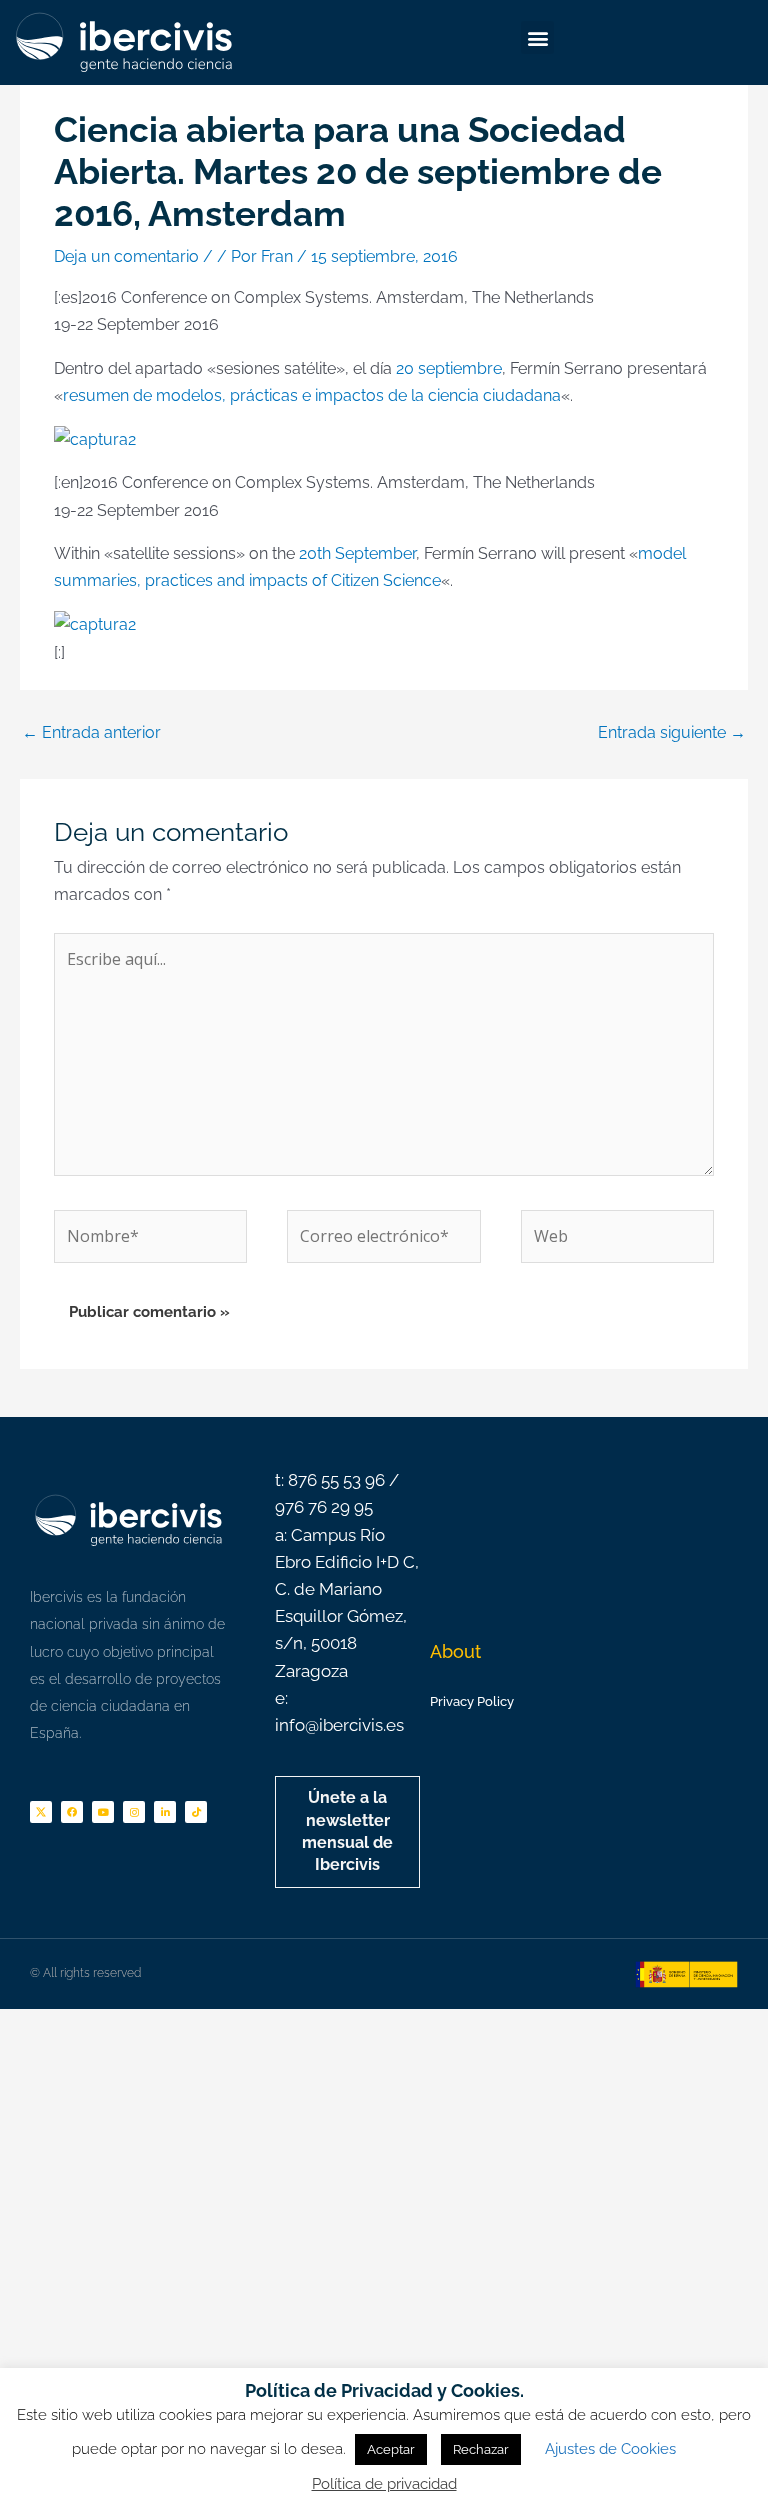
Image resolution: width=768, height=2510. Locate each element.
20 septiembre (449, 368)
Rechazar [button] (481, 2449)
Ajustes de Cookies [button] (610, 2449)
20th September (357, 553)
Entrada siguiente (672, 732)
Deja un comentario (126, 256)
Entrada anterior (91, 732)
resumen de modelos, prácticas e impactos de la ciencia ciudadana (312, 395)
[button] (537, 37)
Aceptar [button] (391, 2449)
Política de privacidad (384, 2484)
